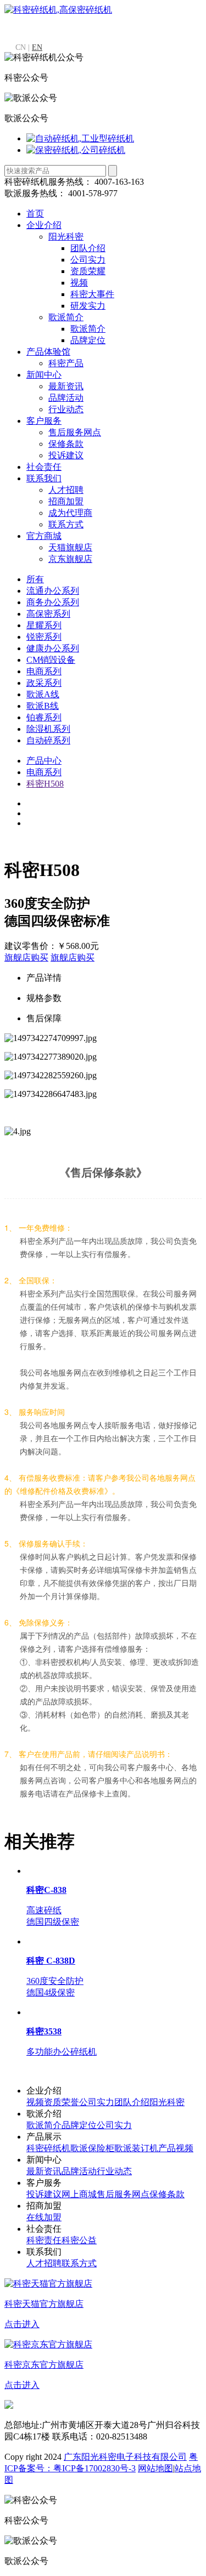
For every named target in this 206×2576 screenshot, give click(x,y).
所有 (35, 579)
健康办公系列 (53, 648)
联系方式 (66, 524)
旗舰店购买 (26, 957)
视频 (79, 283)
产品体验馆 (48, 352)
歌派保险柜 (92, 2148)
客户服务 (44, 421)
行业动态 (66, 409)
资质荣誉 (62, 2102)
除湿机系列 (48, 729)
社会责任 (44, 467)
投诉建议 (66, 455)
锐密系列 (44, 637)
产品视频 (176, 2148)
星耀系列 (44, 625)
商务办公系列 (53, 602)
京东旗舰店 (70, 559)
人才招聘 (66, 490)
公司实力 (88, 260)
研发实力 (88, 306)
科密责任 (44, 2240)
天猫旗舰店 (70, 547)
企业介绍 (44, 225)
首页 (35, 214)
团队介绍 (88, 248)
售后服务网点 (75, 432)
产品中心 (44, 761)
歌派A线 (43, 694)
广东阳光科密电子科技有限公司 (125, 2457)
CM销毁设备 (51, 660)
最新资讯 (66, 386)
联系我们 (44, 478)
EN (37, 47)
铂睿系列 (44, 717)
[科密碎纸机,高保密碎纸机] (58, 10)
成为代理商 (70, 513)
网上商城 (79, 2194)
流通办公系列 (53, 591)
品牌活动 (66, 398)
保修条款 (66, 444)
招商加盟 (66, 501)
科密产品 (66, 363)
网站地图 (155, 2468)
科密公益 (79, 2240)
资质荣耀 (88, 271)
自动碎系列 (48, 740)
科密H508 (45, 784)
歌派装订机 (136, 2148)
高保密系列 (48, 614)
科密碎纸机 (48, 2148)
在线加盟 (44, 2217)
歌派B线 (43, 706)
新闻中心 (44, 375)
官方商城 (44, 536)
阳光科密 (66, 237)
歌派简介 (66, 317)
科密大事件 (92, 294)
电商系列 (44, 671)
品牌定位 (88, 340)
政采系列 (44, 683)
